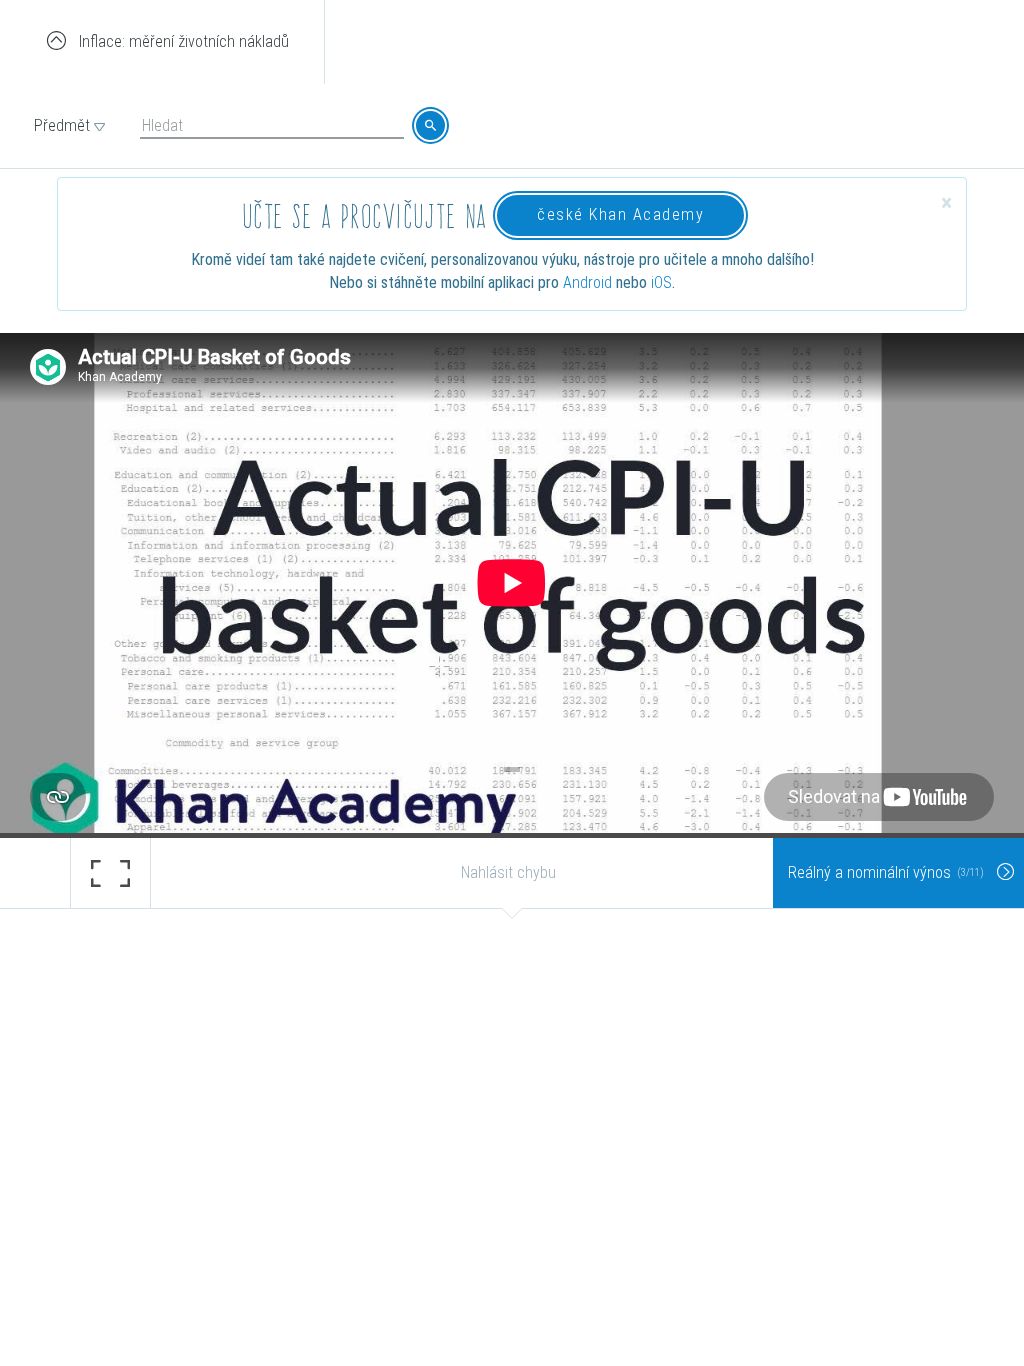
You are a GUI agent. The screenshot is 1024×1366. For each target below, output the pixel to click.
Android (587, 282)
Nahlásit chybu (508, 872)
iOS (661, 282)
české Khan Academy (620, 214)
